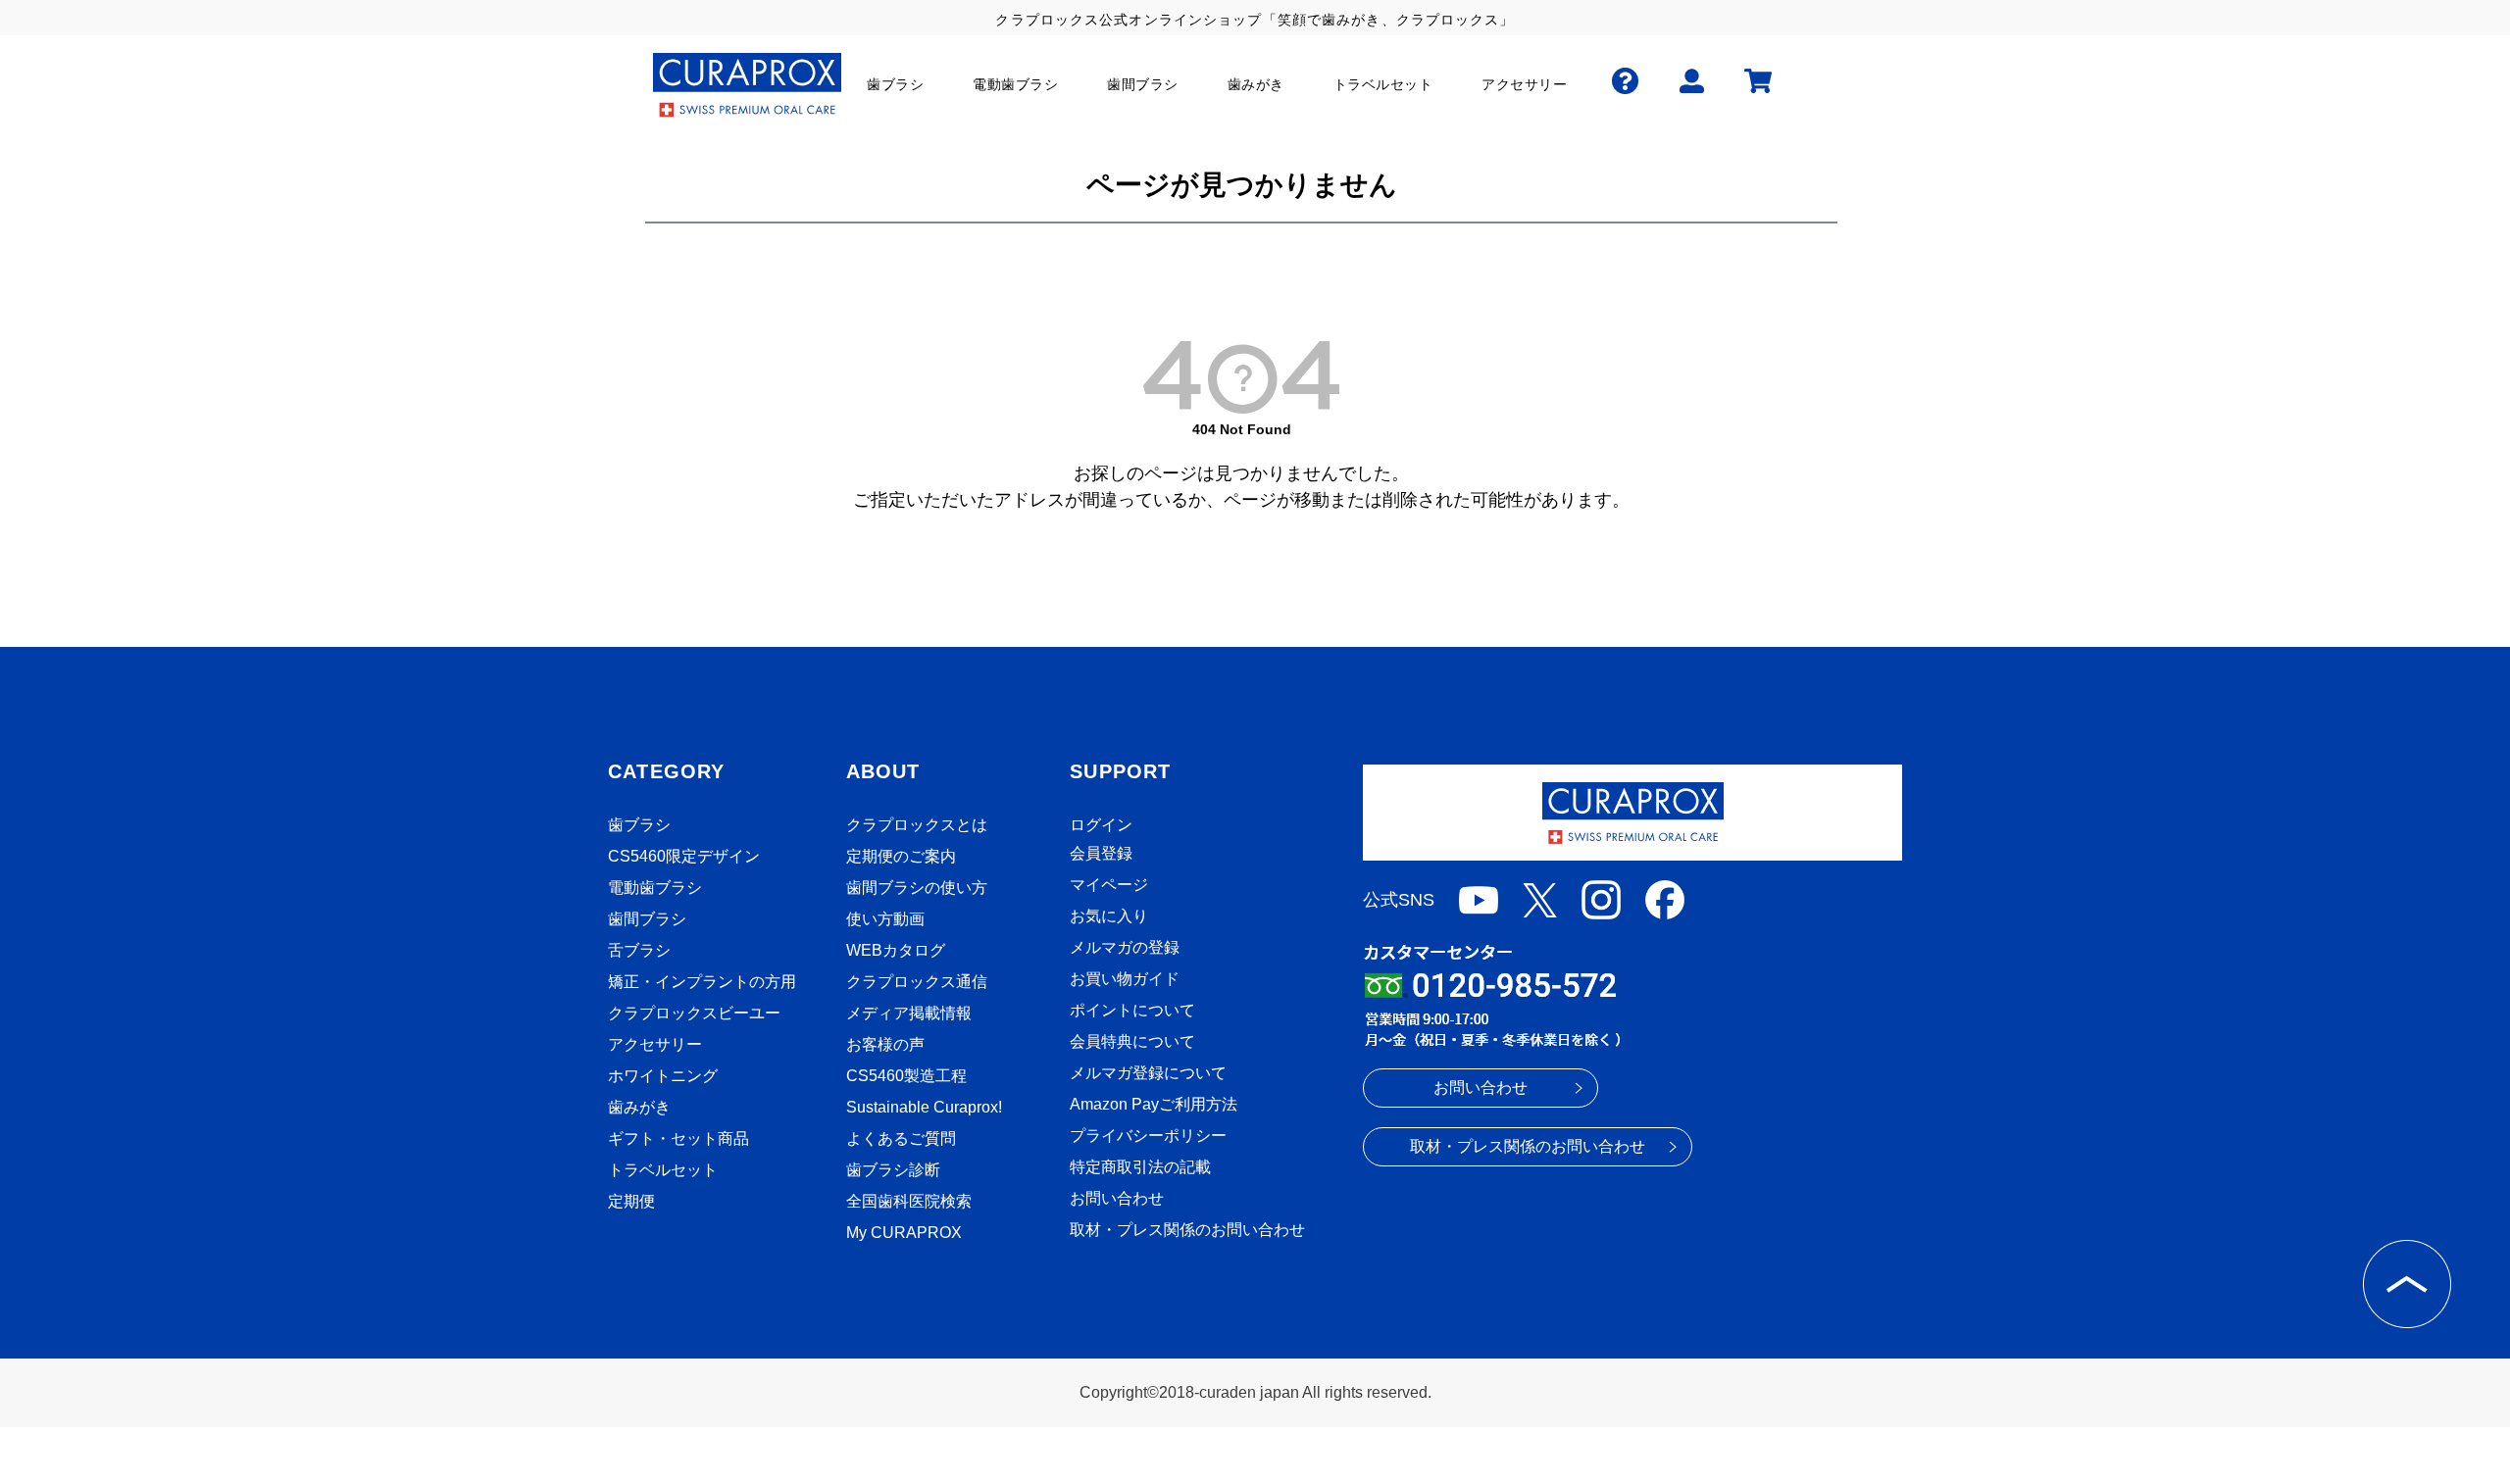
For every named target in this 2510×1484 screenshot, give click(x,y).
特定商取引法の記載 (1140, 1167)
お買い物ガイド (1125, 979)
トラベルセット (663, 1170)
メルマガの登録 (1125, 947)
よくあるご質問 (901, 1138)
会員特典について (1132, 1041)
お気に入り (1109, 916)
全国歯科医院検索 (909, 1201)
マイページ (1109, 885)
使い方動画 (885, 919)
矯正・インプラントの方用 (702, 982)
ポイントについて (1132, 1010)
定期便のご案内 (901, 856)
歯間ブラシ (647, 919)
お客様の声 (885, 1044)
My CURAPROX (904, 1233)
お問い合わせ (1117, 1198)
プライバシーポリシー (1148, 1136)
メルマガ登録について (1148, 1073)
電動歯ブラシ (655, 888)
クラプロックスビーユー (694, 1013)
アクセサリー (655, 1044)
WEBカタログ (896, 950)
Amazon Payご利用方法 (1154, 1104)
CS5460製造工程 (906, 1076)
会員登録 (1101, 853)
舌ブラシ (639, 950)
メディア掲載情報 (909, 1013)
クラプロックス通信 (917, 982)
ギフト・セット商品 (678, 1138)
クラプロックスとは (917, 825)
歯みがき (639, 1107)
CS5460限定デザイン (684, 856)
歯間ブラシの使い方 (917, 888)
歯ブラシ (639, 825)
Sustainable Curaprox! (924, 1107)
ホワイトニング (663, 1076)
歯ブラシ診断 (893, 1170)
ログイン (1101, 825)
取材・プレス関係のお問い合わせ (1187, 1230)
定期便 (631, 1201)
